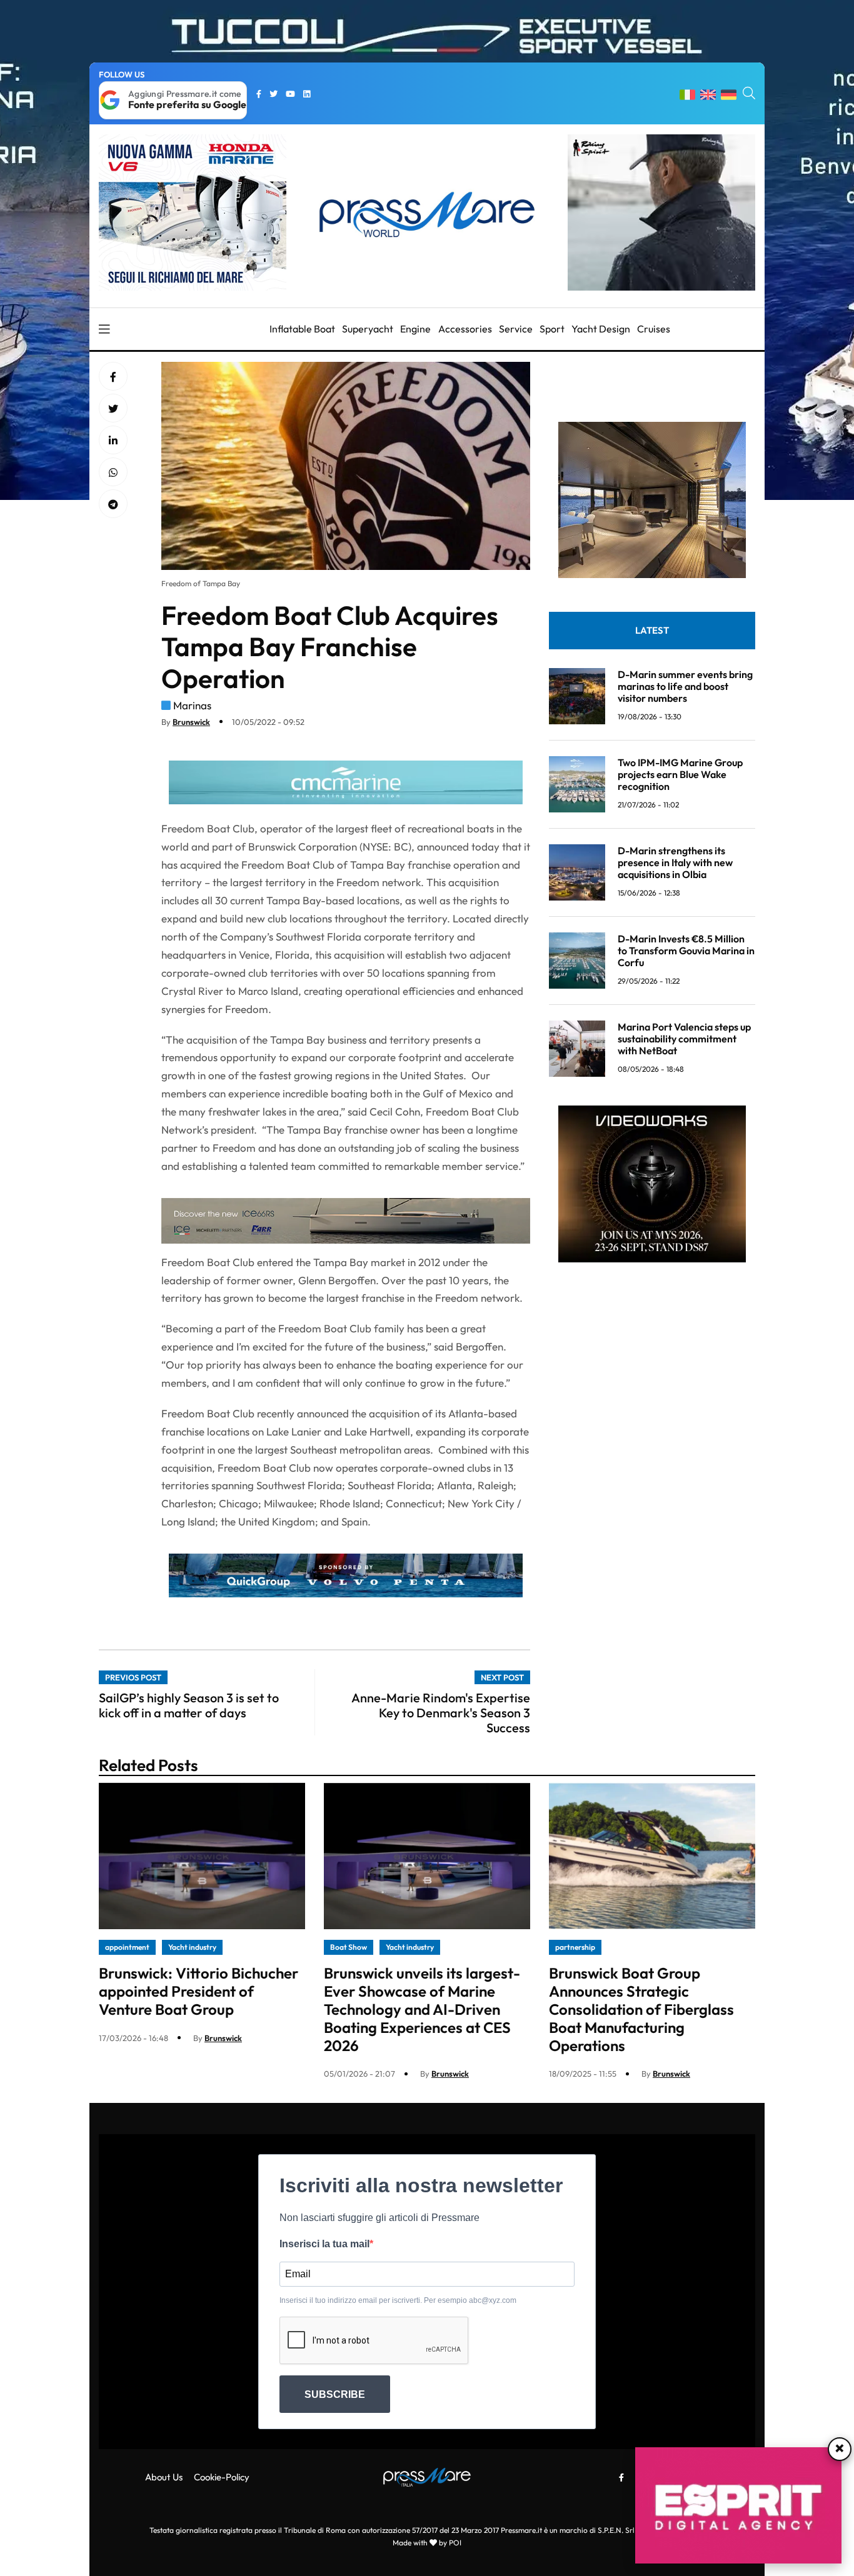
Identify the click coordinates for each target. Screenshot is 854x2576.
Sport (552, 329)
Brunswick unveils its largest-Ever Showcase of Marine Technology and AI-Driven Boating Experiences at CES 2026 (422, 2009)
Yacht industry (192, 1947)
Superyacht (368, 329)
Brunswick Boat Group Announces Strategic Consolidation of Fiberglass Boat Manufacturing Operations (641, 2009)
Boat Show (349, 1947)
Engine (415, 329)
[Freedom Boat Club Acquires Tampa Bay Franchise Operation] (113, 441)
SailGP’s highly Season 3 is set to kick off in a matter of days (189, 1705)
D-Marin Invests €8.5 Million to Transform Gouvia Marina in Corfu (686, 951)
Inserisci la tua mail (324, 2244)
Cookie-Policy (222, 2477)
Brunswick (191, 722)
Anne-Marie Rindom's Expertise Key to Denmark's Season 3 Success (441, 1713)
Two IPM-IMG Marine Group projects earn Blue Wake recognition (680, 774)
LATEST (652, 630)
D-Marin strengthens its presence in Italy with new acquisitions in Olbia (675, 862)
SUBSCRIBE (335, 2394)
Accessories (465, 329)
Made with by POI (427, 2543)
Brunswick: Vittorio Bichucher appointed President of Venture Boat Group (198, 1991)
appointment (127, 1947)
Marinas (192, 705)
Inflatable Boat (302, 329)
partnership (575, 1947)
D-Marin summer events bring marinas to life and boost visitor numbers (685, 686)
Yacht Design (601, 329)
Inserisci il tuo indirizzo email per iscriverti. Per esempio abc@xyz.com (398, 2300)
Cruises (654, 329)
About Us (164, 2477)
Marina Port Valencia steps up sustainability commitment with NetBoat (684, 1039)
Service (516, 329)
